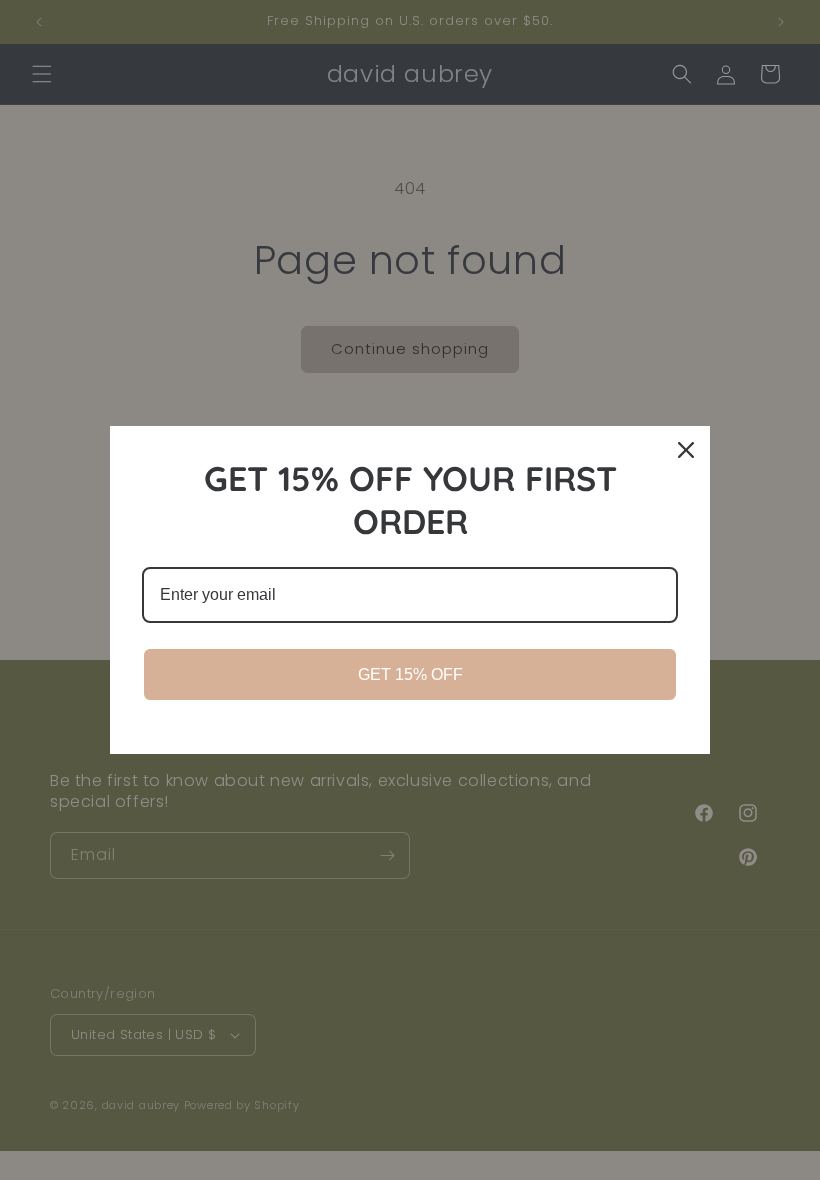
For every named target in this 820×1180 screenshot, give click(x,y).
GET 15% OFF (410, 674)
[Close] (686, 450)
